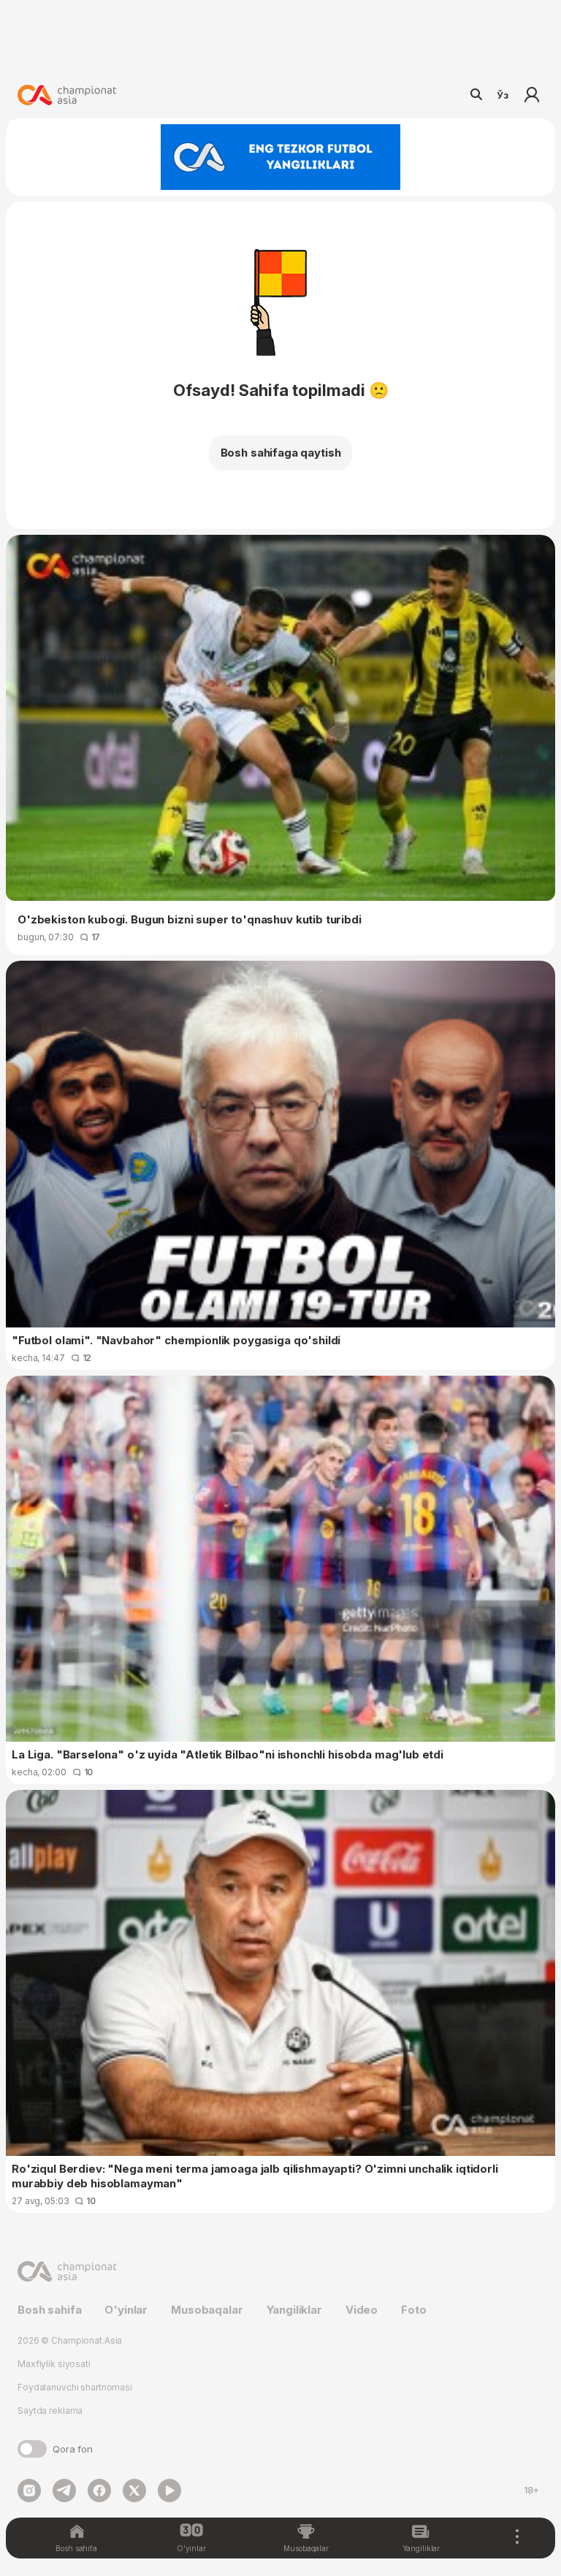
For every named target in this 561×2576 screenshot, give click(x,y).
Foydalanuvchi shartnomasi (75, 2387)
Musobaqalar (207, 2310)
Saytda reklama (50, 2411)
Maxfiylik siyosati (54, 2364)
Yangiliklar (294, 2310)
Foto (413, 2310)
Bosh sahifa (49, 2310)
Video (362, 2310)
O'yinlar (126, 2310)
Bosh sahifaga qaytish (281, 453)
